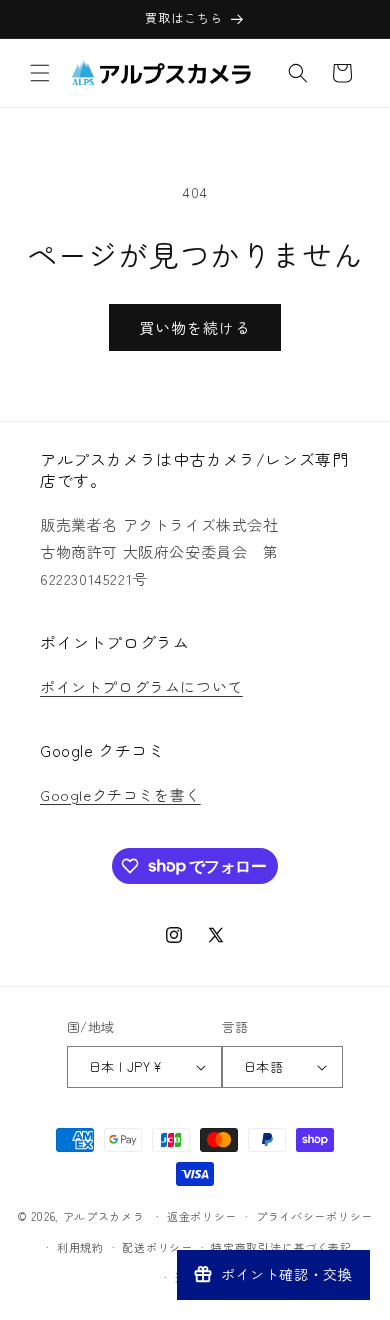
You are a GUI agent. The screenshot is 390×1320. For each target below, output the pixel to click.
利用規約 (80, 1247)
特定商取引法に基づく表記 (281, 1247)
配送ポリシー (157, 1247)
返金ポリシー (202, 1216)
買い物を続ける (195, 327)
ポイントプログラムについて (141, 686)
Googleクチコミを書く (120, 794)
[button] (40, 73)
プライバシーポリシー (314, 1216)
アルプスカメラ (104, 1216)
